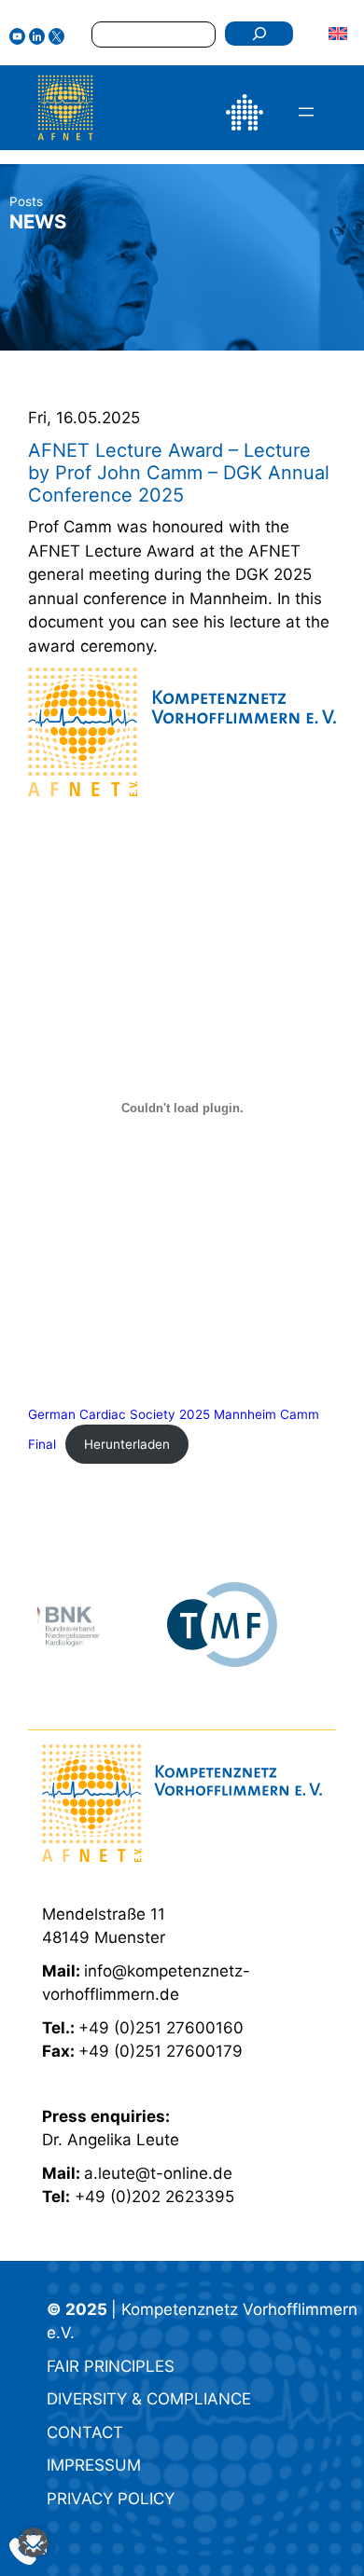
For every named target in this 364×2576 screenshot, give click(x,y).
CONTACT (85, 2432)
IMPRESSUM (94, 2465)
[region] (182, 1625)
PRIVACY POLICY (111, 2499)
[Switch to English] (338, 33)
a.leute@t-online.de (158, 2173)
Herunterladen (127, 1444)
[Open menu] (306, 112)
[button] (34, 2542)
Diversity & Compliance (149, 2399)
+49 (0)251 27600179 (161, 2051)
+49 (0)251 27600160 (161, 2028)
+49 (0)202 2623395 (154, 2197)
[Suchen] (259, 34)
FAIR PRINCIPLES (111, 2366)
